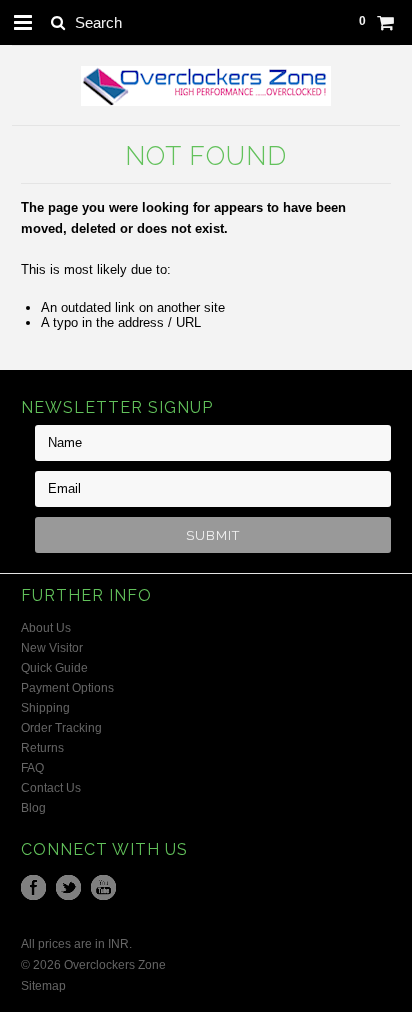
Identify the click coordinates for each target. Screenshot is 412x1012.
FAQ (32, 768)
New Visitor (52, 648)
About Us (46, 628)
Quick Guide (54, 668)
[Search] (57, 22)
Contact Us (51, 788)
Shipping (45, 708)
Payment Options (67, 688)
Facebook (33, 887)
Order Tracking (61, 728)
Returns (42, 748)
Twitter (68, 887)
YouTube (103, 887)
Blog (33, 808)
